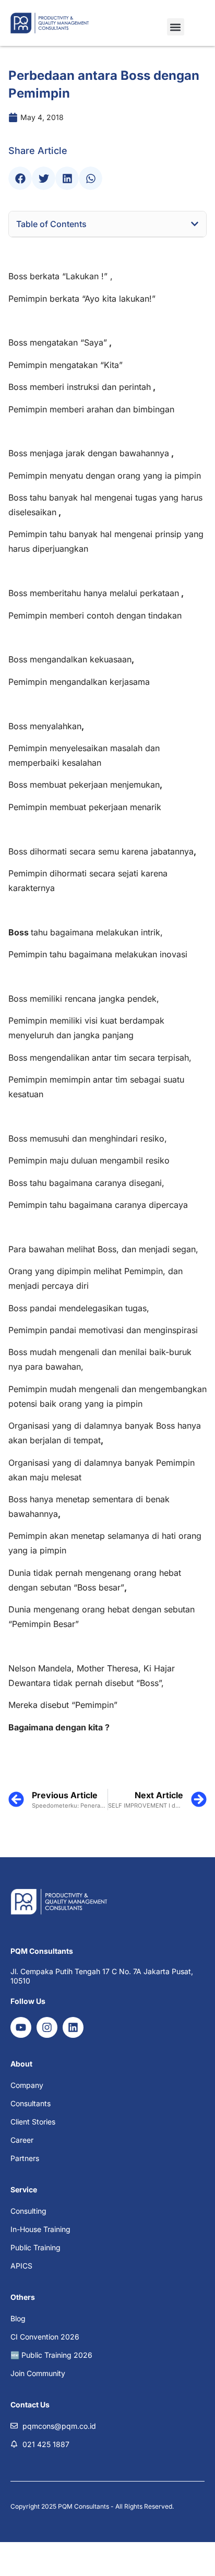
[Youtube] (21, 2027)
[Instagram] (47, 2027)
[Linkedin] (73, 2027)
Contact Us (30, 2405)
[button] (176, 27)
